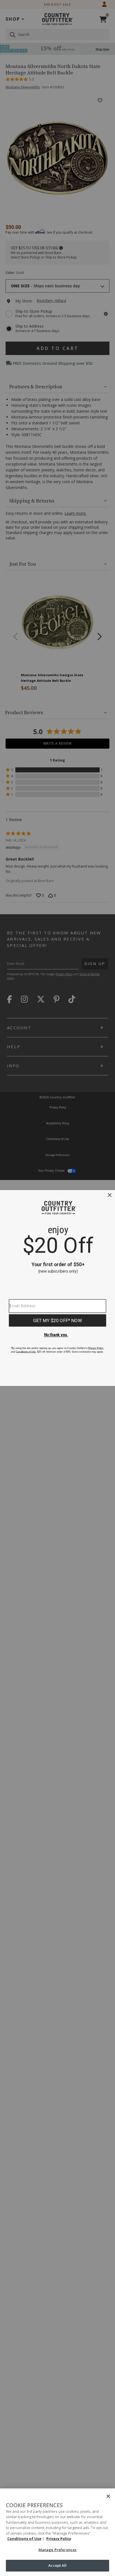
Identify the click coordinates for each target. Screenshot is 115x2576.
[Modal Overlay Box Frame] (57, 1288)
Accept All (57, 2565)
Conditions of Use (24, 2539)
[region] (57, 2532)
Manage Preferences (57, 2550)
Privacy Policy (59, 2539)
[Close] (108, 2496)
